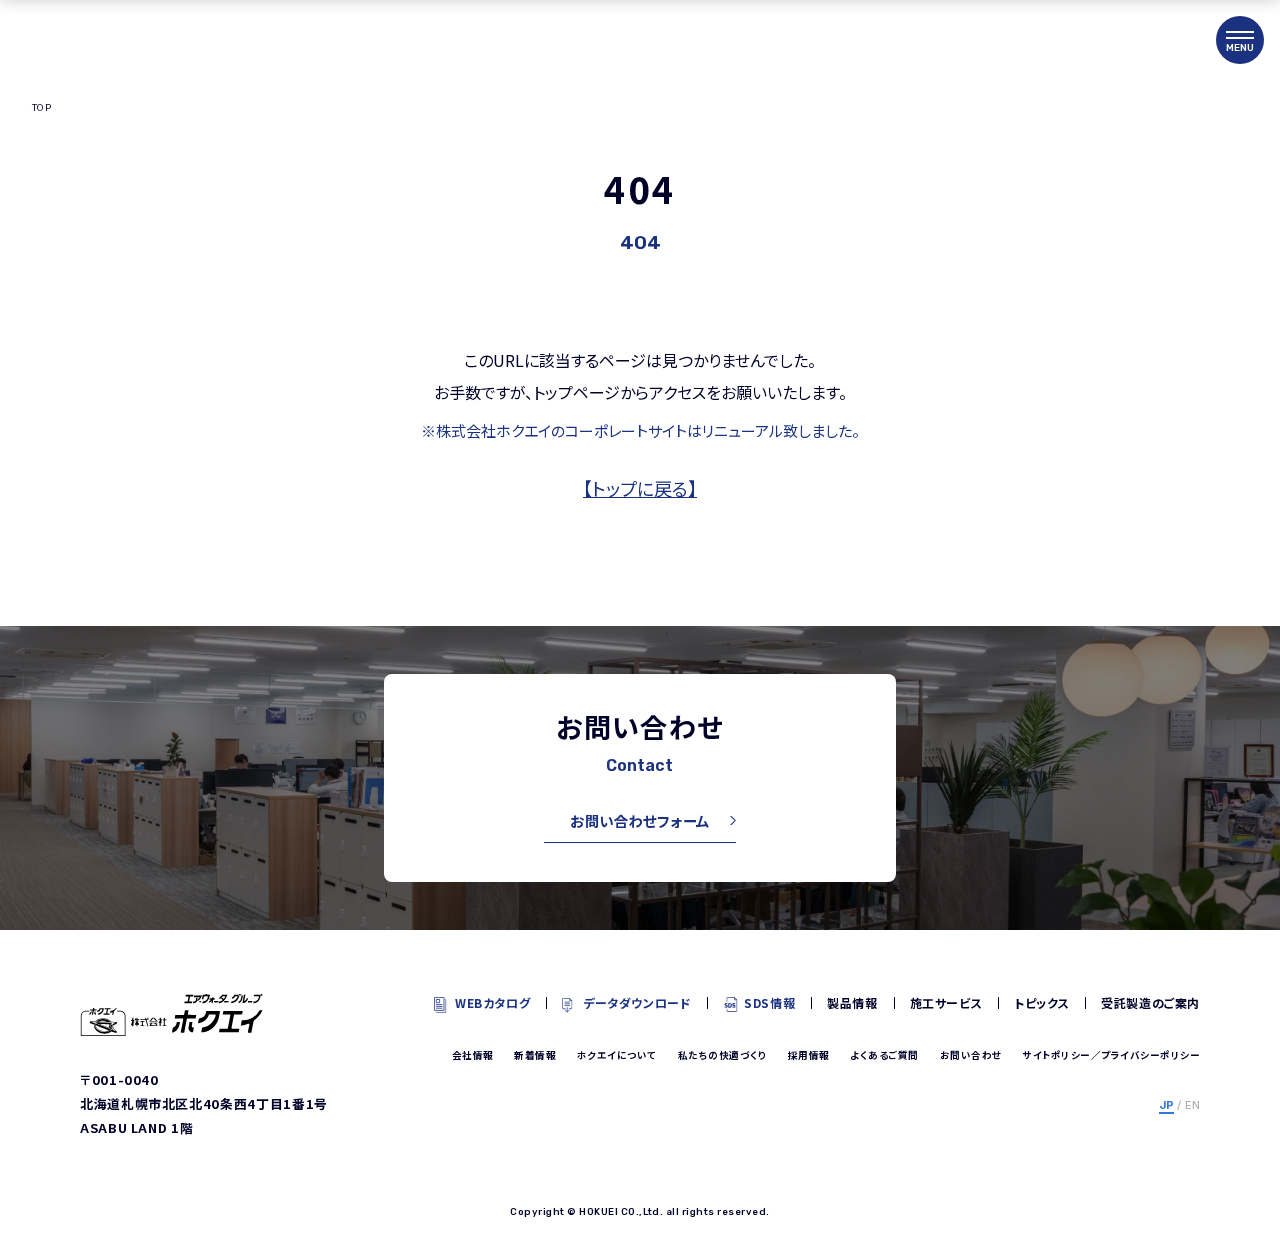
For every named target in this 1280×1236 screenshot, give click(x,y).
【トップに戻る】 (640, 488)
